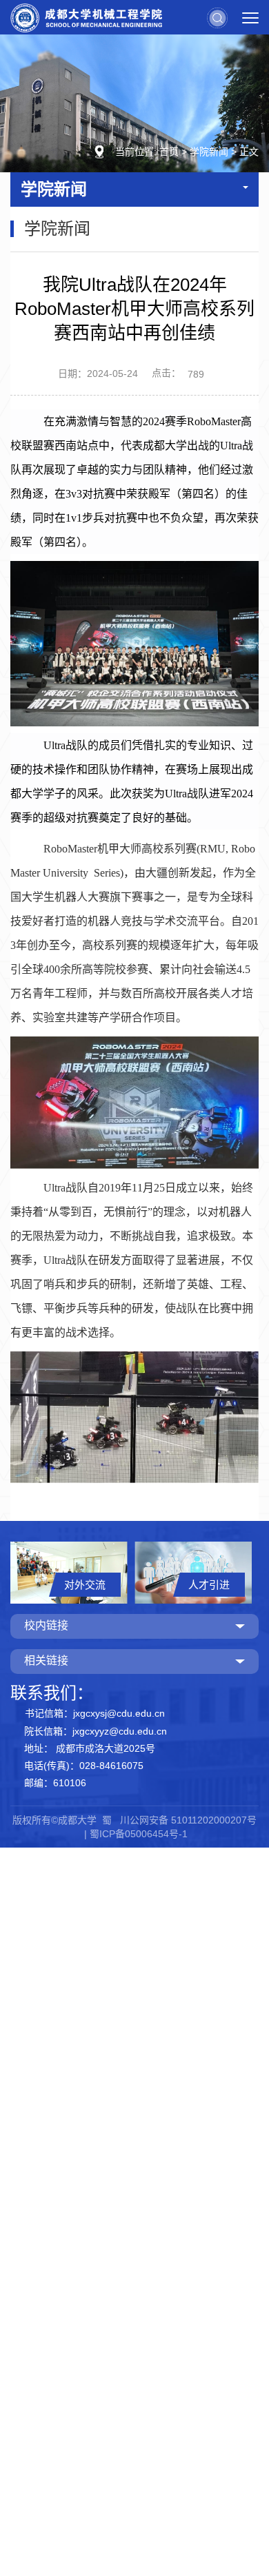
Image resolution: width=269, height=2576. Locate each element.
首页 (169, 152)
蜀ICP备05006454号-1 (139, 1834)
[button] (217, 17)
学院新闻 (209, 152)
